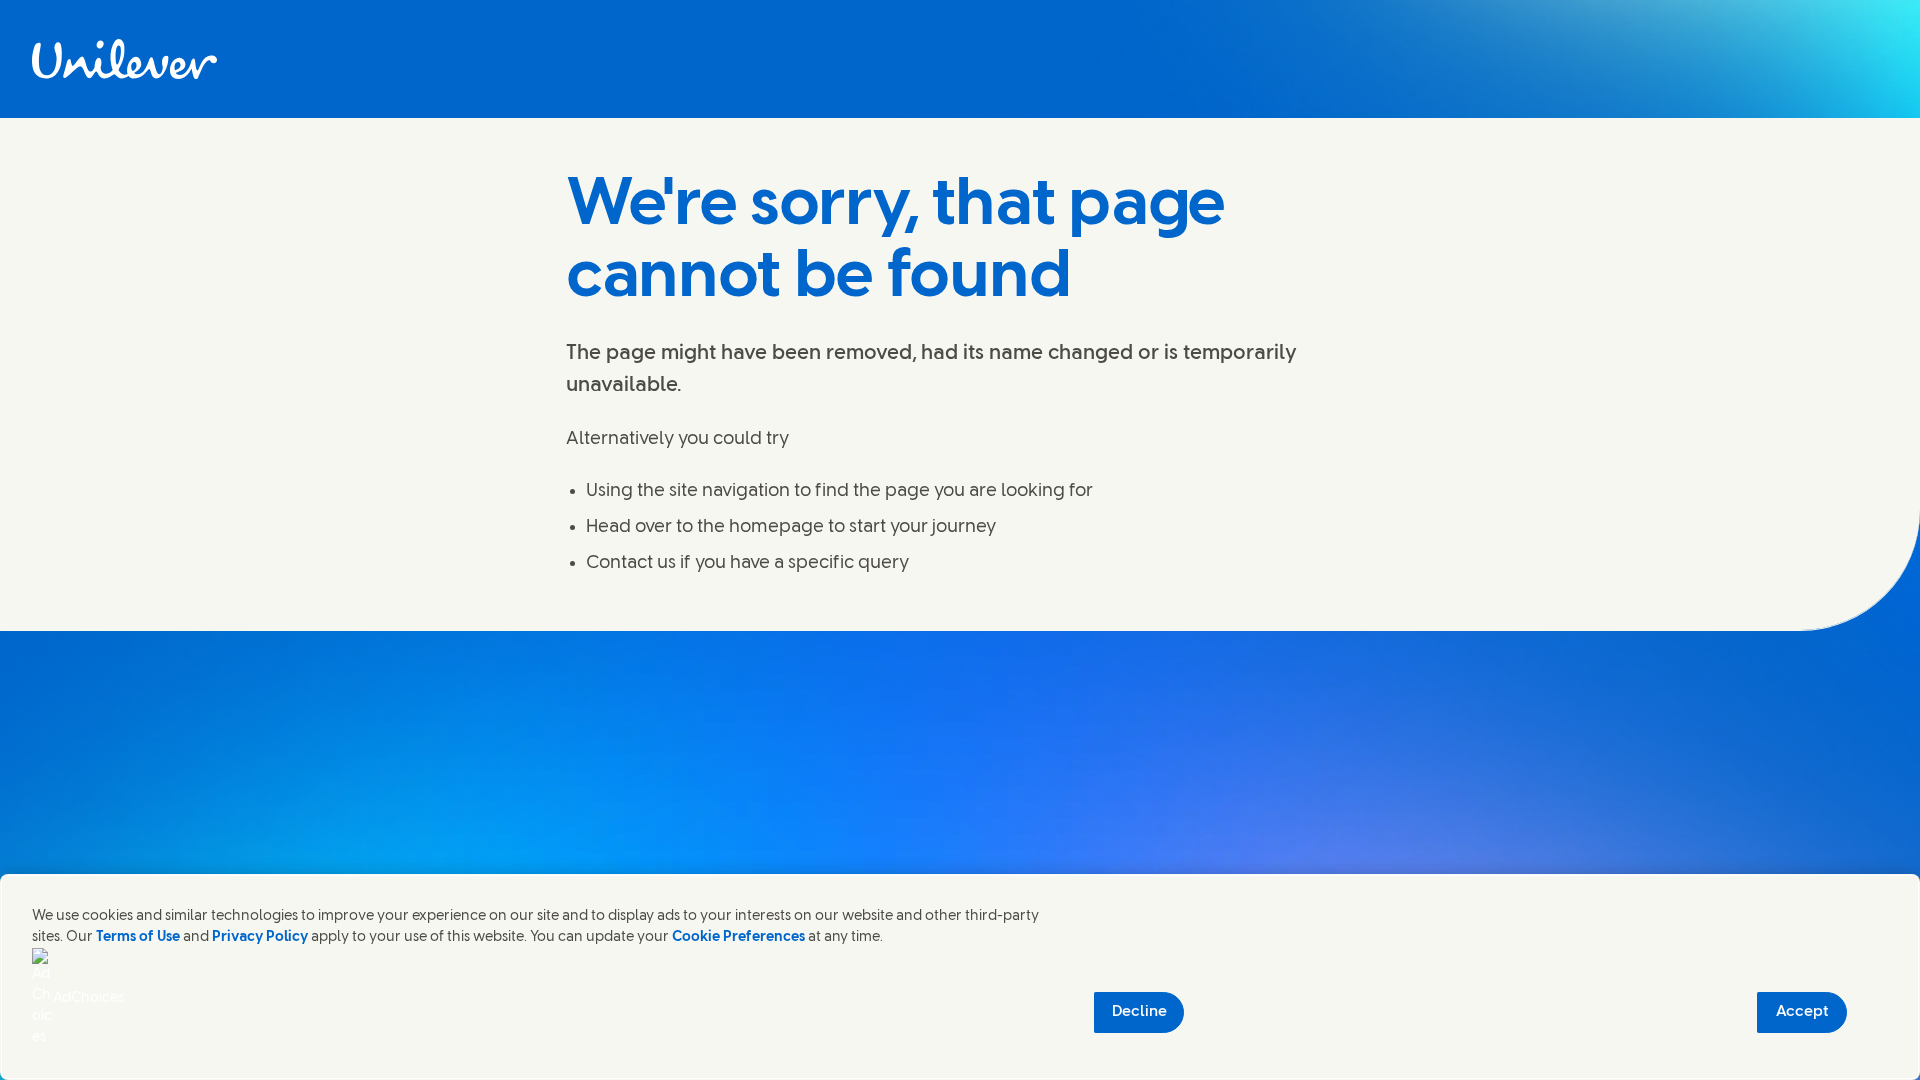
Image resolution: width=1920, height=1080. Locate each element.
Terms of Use (138, 937)
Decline (1139, 1012)
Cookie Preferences (738, 937)
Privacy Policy (260, 937)
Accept (1802, 1012)
